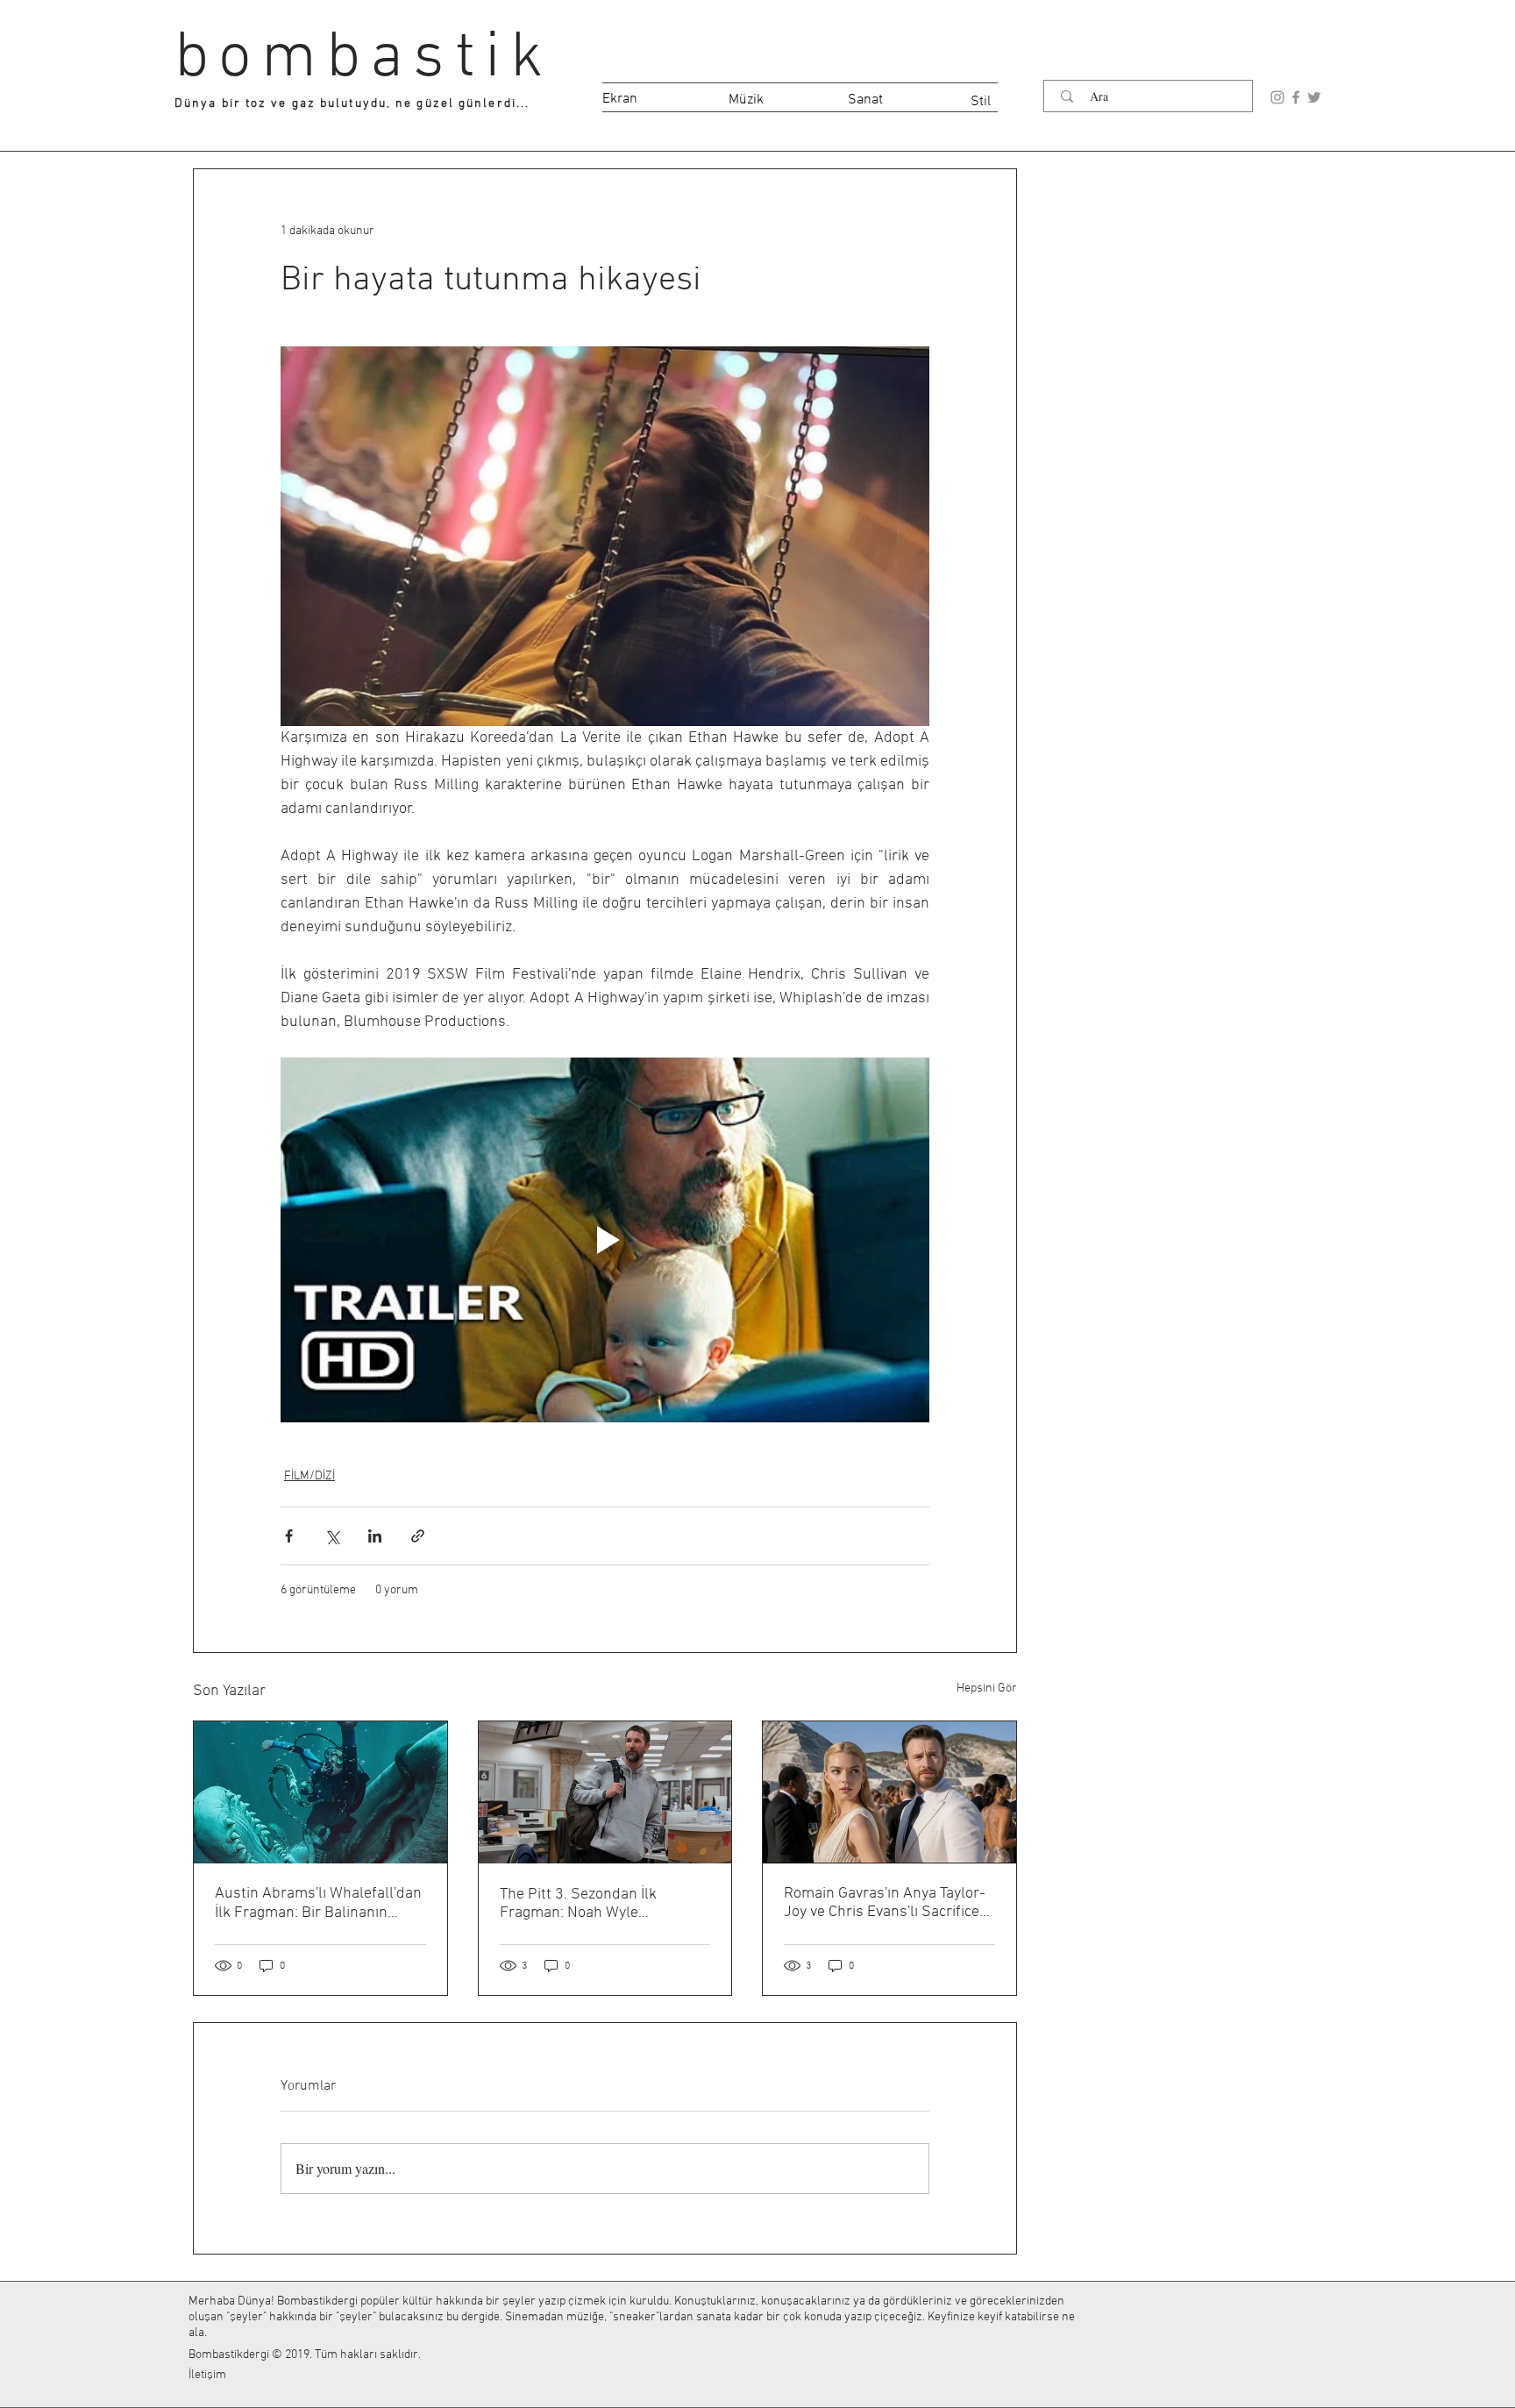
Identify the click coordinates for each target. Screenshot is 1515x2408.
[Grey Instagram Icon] (1277, 97)
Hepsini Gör (987, 1688)
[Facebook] (1296, 97)
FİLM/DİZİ (309, 1476)
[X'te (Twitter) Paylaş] (332, 1536)
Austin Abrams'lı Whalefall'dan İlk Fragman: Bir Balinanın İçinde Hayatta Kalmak (318, 1903)
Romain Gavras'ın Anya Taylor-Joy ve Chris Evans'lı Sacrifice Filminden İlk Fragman (885, 1903)
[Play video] (605, 1240)
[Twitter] (1314, 97)
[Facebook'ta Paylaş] (289, 1536)
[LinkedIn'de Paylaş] (375, 1536)
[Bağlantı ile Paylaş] (418, 1536)
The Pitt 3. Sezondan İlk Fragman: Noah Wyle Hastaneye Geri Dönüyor (580, 1904)
